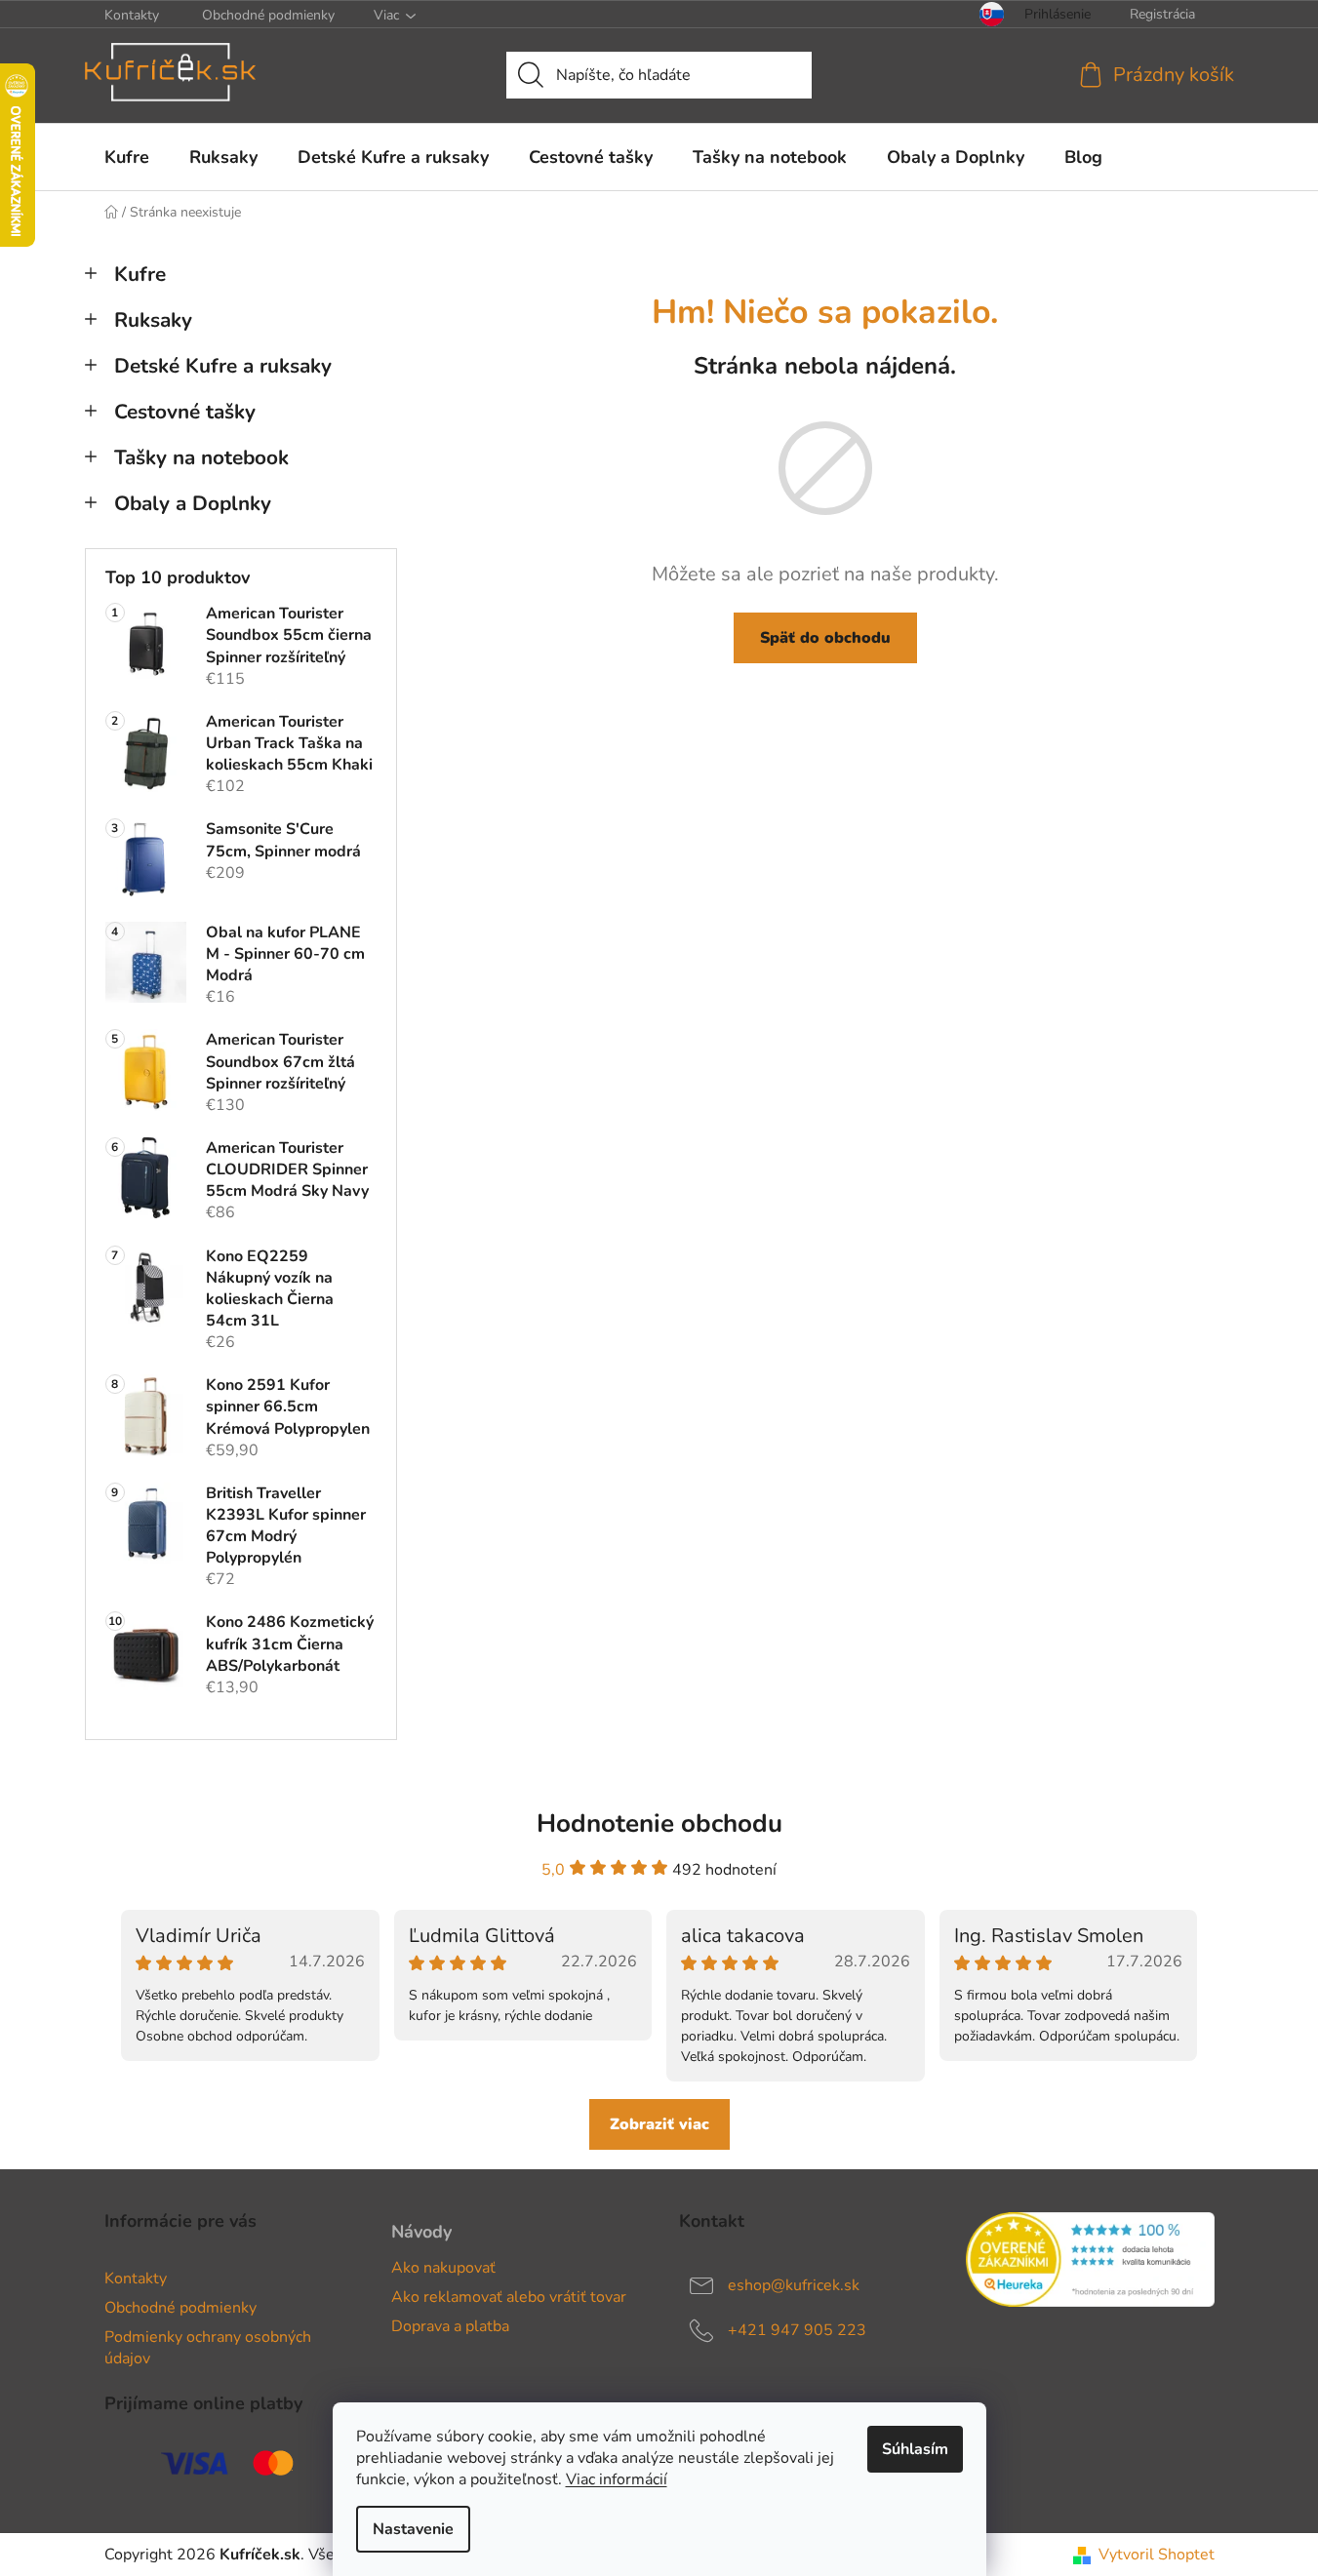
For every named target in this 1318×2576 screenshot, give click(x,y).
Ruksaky (153, 320)
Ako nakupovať (443, 2268)
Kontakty (132, 15)
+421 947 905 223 (797, 2330)
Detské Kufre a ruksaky (223, 366)
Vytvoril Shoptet (1157, 2555)
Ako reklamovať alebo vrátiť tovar (509, 2297)
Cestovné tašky (185, 412)
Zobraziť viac (659, 2124)
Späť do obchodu (825, 638)
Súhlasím (915, 2449)
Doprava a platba (450, 2326)
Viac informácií (617, 2479)
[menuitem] (127, 157)
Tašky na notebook (201, 457)
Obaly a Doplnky (193, 503)
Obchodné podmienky (268, 15)
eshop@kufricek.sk (794, 2285)
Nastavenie (413, 2529)
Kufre (140, 274)
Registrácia (1162, 14)
